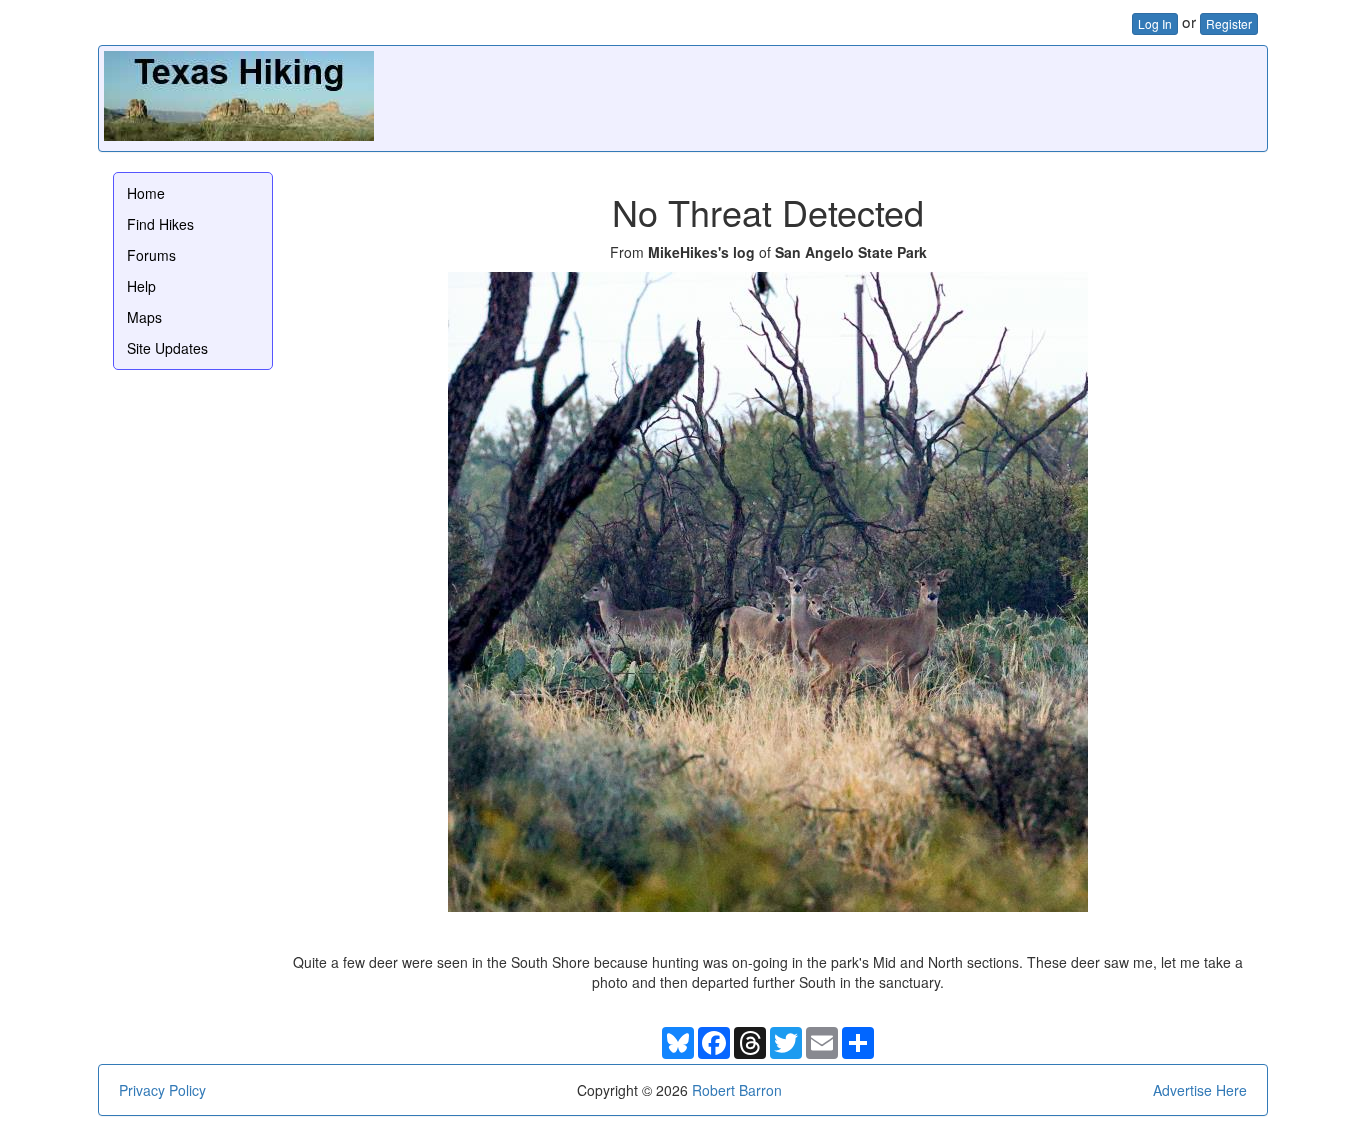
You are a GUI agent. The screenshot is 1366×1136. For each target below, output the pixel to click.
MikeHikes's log (701, 252)
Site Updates (167, 348)
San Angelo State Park (851, 252)
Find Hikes (160, 224)
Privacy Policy (162, 1090)
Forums (151, 255)
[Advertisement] (898, 96)
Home (146, 193)
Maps (144, 317)
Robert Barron (737, 1090)
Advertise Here (1200, 1090)
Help (141, 286)
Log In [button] (1155, 23)
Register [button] (1229, 23)
